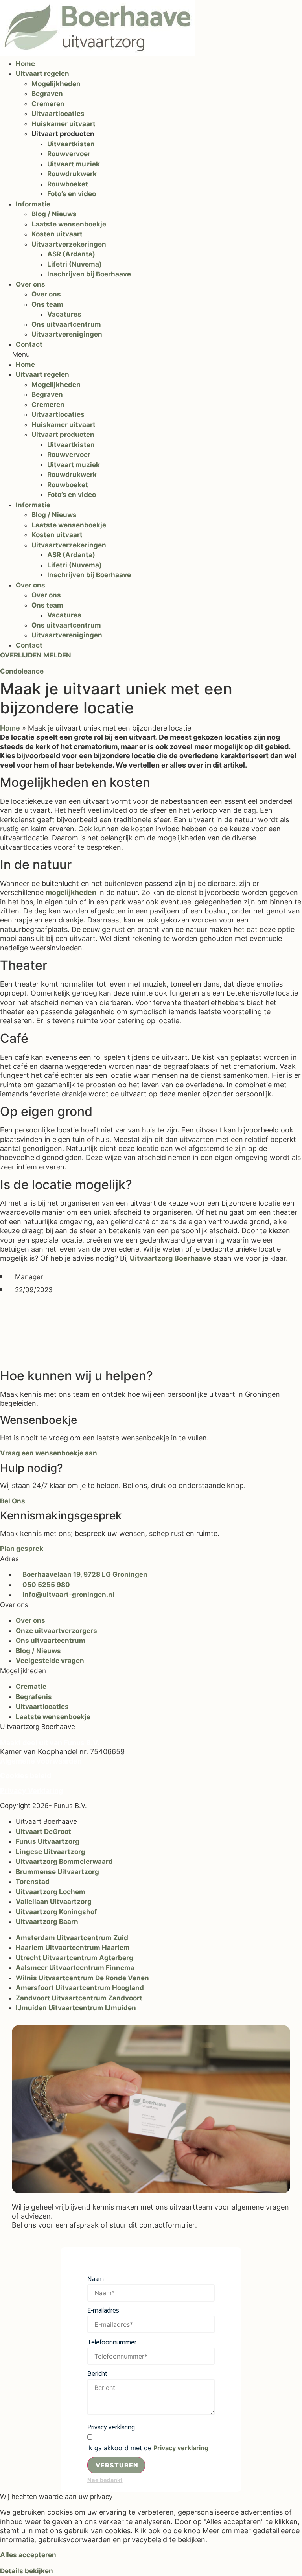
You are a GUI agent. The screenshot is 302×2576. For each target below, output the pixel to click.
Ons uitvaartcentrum (66, 324)
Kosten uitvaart (57, 234)
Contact (29, 344)
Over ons (30, 284)
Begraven (47, 94)
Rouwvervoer (69, 154)
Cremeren (48, 104)
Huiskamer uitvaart (64, 124)
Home (25, 64)
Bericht (97, 2374)
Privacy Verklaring (31, 1791)
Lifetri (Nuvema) (75, 264)
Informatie (33, 204)
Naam (96, 2279)
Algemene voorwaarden (41, 1761)
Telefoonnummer (112, 2343)
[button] (151, 355)
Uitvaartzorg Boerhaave (170, 1258)
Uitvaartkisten (71, 144)
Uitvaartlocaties (58, 114)
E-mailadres (103, 2311)
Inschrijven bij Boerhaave (89, 274)
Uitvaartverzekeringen (69, 244)
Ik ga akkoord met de (148, 2448)
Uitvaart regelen (42, 74)
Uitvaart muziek (74, 164)
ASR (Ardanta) (71, 254)
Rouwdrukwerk (72, 174)
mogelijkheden (71, 892)
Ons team (47, 304)
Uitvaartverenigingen (67, 334)
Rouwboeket (68, 184)
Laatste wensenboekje (69, 224)
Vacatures (64, 314)
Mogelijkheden (56, 84)
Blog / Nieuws (54, 214)
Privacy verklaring (111, 2428)
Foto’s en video (72, 194)
